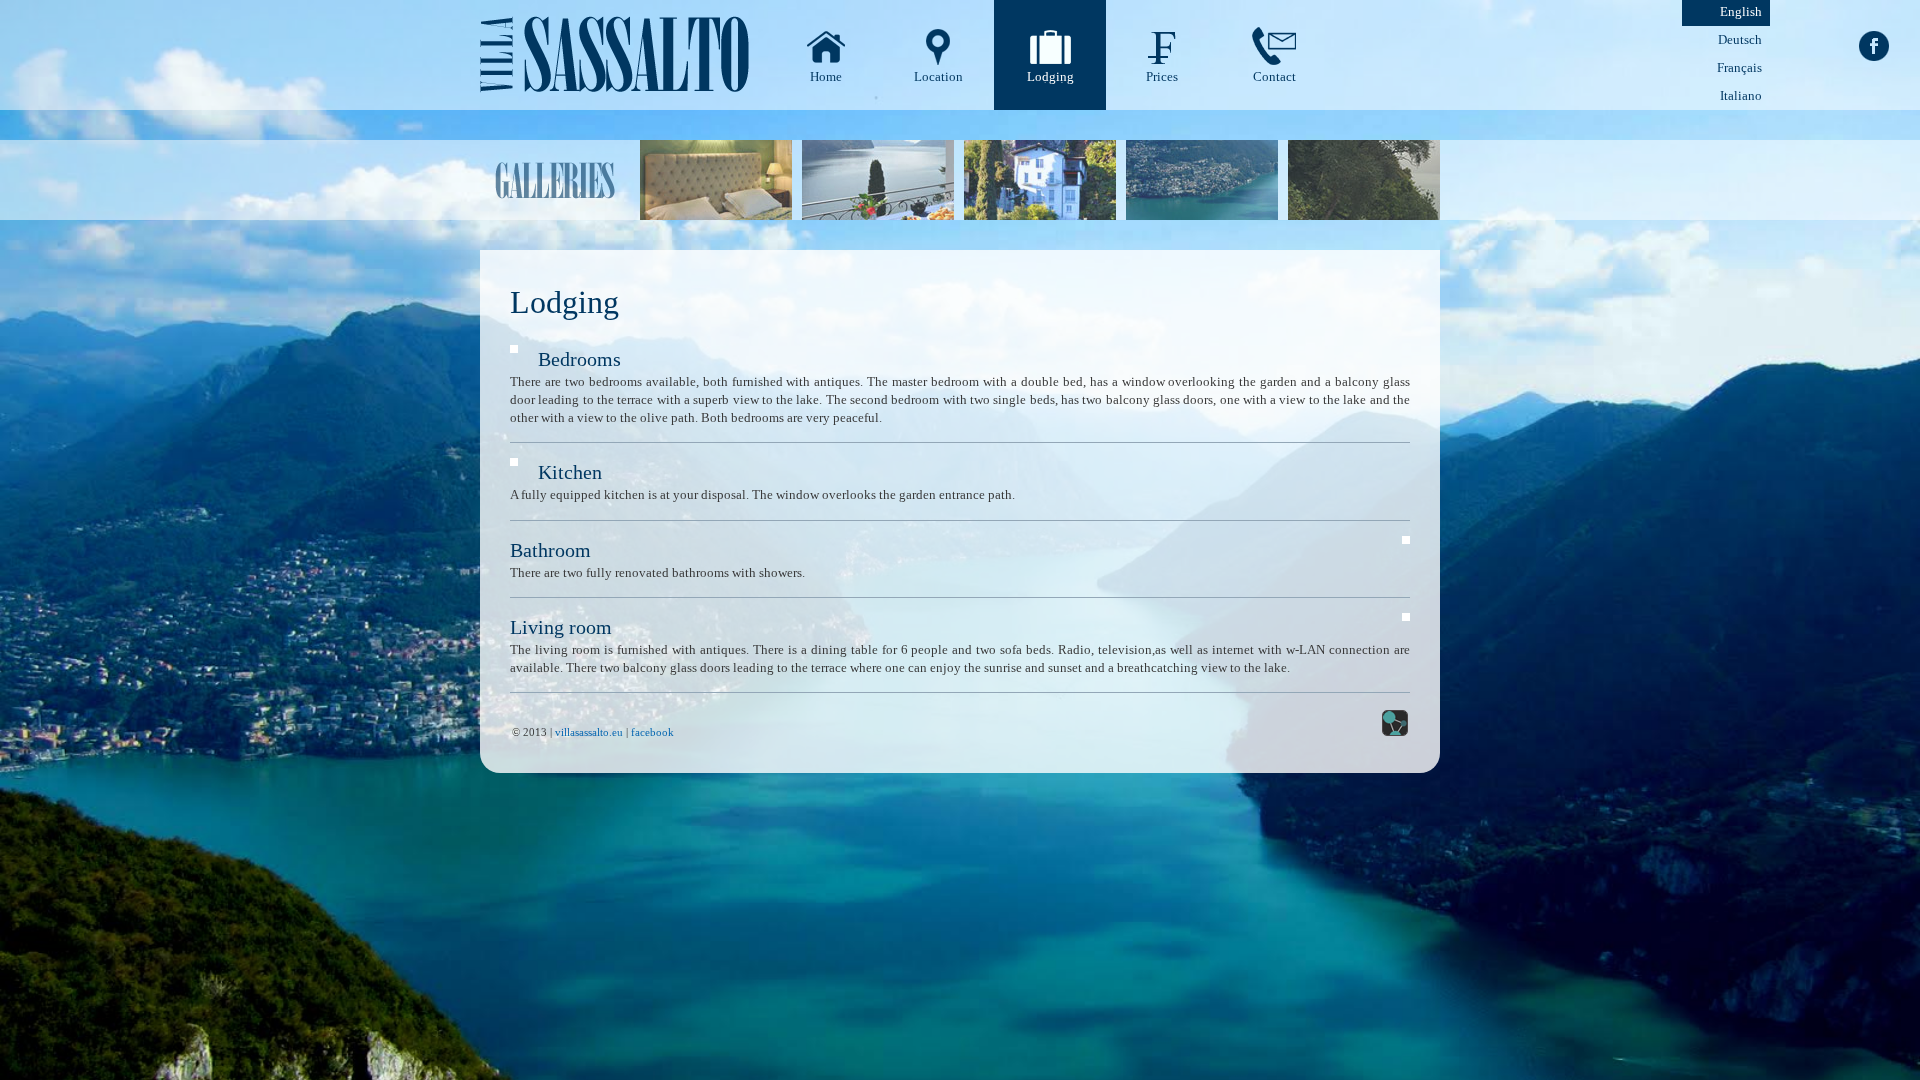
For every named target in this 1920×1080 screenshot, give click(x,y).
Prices (1162, 76)
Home (826, 76)
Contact (1274, 76)
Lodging (1050, 76)
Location (938, 76)
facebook (652, 732)
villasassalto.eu (589, 732)
